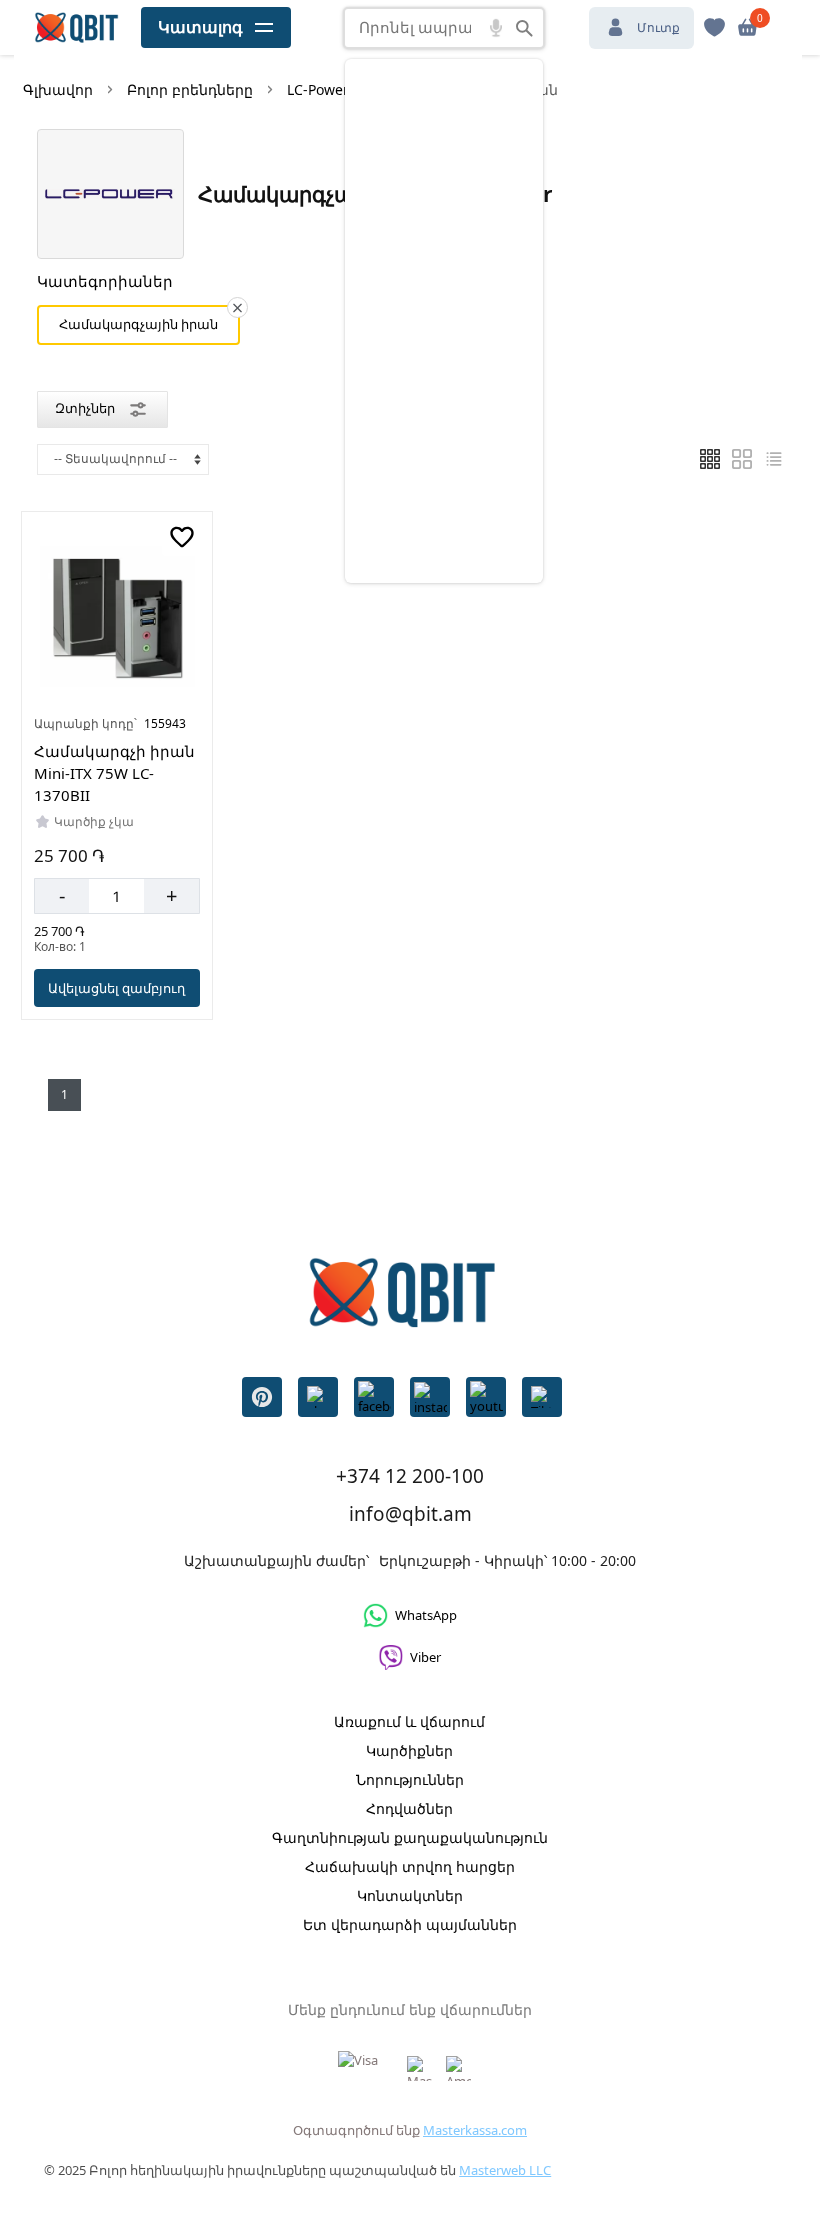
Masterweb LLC (505, 2170)
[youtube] (486, 1397)
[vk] (318, 1397)
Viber (425, 1657)
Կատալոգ (200, 27)
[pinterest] (262, 1397)
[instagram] (430, 1397)
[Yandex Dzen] (542, 1397)
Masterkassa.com (475, 2130)
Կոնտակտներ (410, 1895)
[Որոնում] (524, 28)
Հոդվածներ (409, 1808)
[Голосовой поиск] (496, 28)
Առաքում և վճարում (409, 1721)
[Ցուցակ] (742, 459)
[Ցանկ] (710, 459)
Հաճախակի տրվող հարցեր (410, 1866)
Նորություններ (410, 1779)
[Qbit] (76, 28)
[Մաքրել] (237, 307)
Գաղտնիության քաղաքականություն (410, 1837)
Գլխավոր (58, 89)
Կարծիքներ (409, 1750)
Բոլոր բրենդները (190, 89)
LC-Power (318, 89)
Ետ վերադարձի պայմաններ (410, 1924)
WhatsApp (426, 1615)
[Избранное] (714, 27)
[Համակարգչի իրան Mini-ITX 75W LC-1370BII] (117, 616)
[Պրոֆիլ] (747, 27)
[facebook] (374, 1397)
